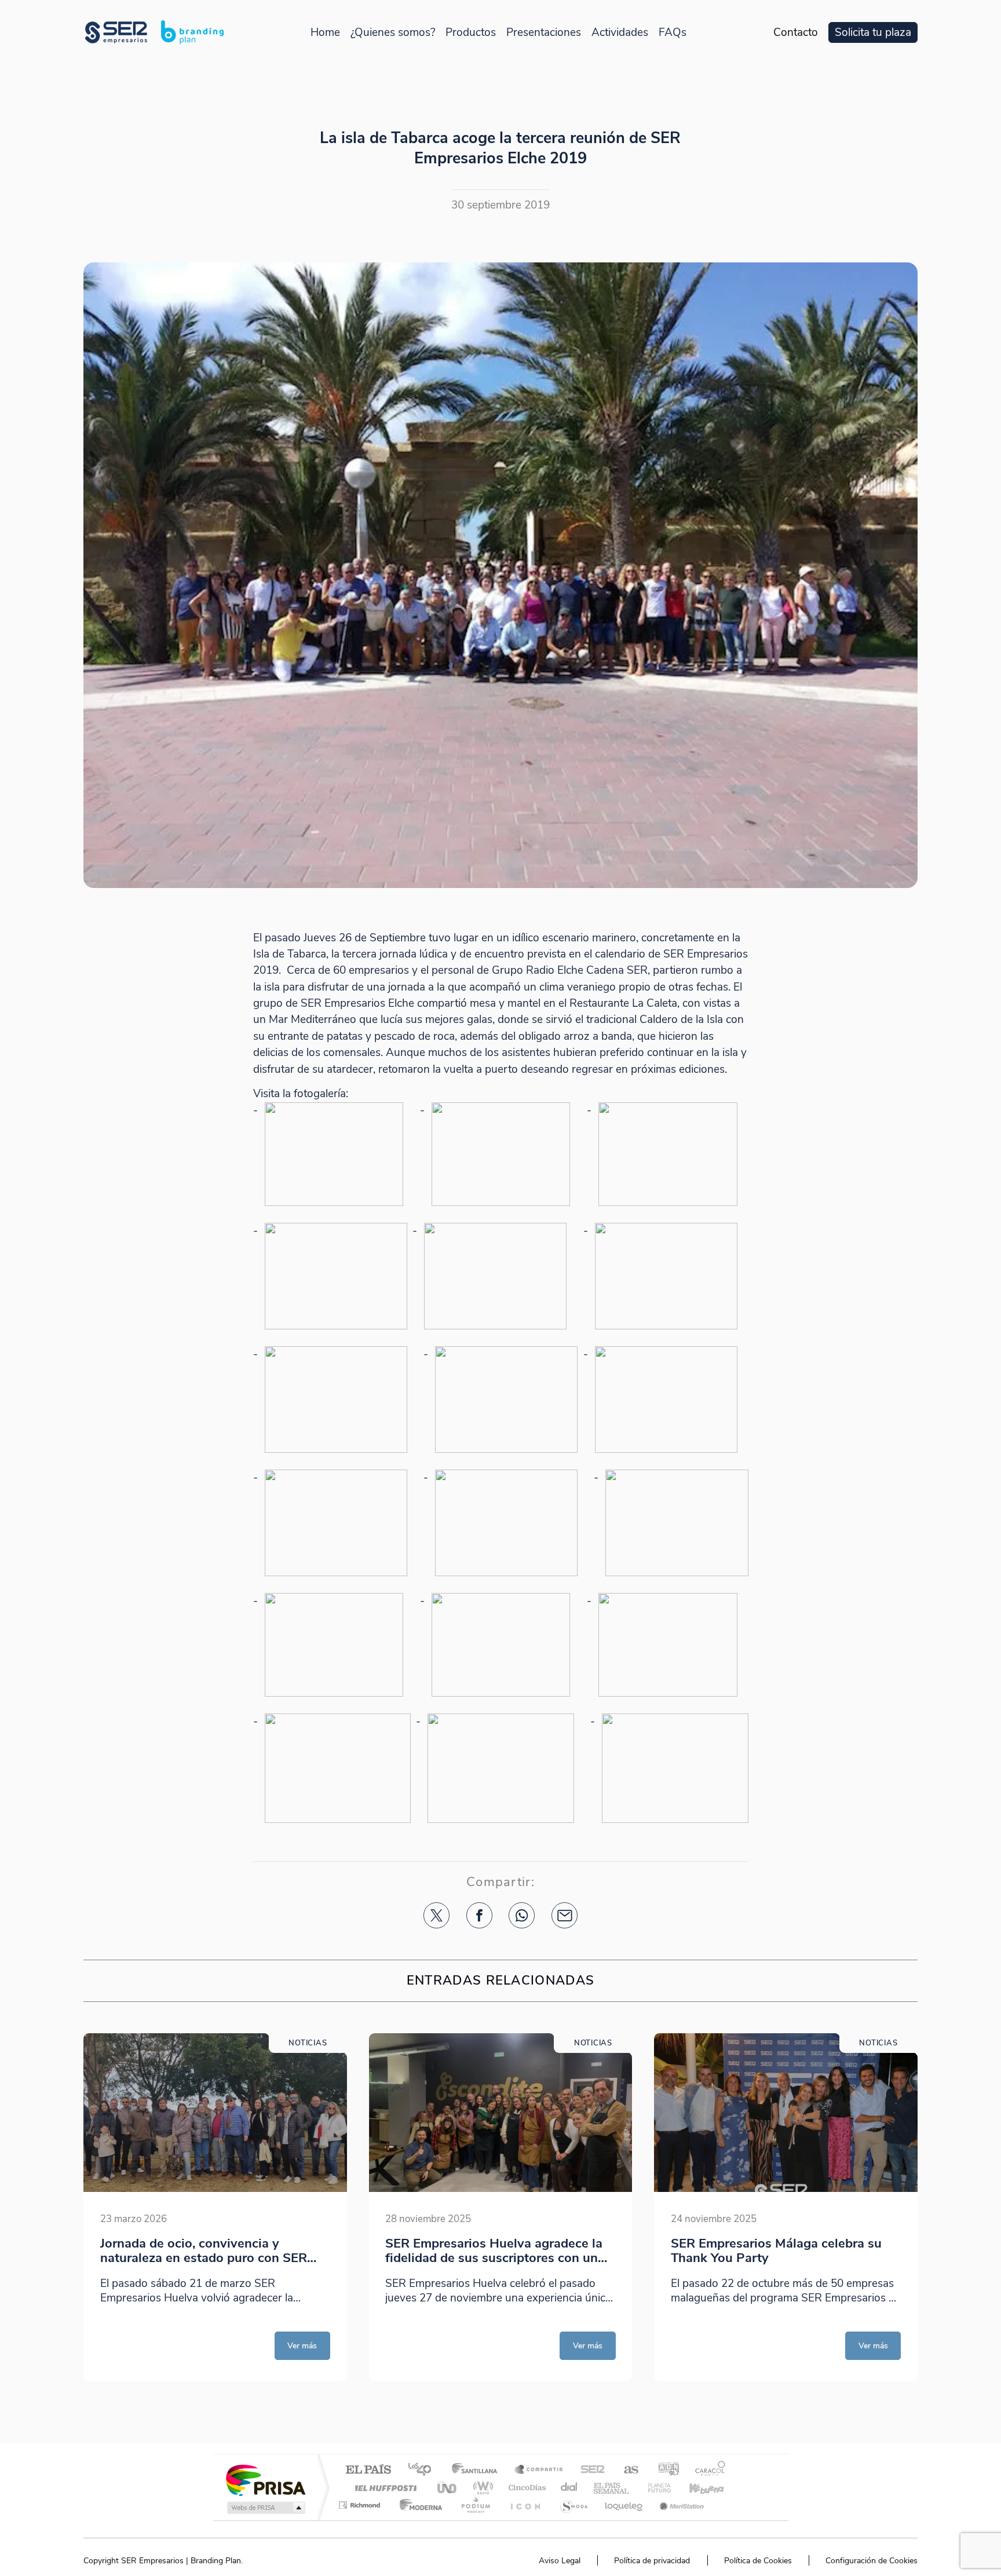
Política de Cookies (758, 2561)
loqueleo (624, 2505)
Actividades (620, 33)
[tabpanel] (215, 2207)
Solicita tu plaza (873, 33)
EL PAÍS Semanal (612, 2488)
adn (664, 2470)
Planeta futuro (655, 2488)
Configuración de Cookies (872, 2561)
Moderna (418, 2505)
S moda (573, 2505)
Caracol (707, 2470)
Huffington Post (383, 2488)
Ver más (302, 2345)
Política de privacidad (652, 2561)
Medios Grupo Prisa (265, 2508)
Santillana (478, 2470)
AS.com (626, 2470)
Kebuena (696, 2488)
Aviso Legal (560, 2561)
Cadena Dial (569, 2488)
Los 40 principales (424, 2470)
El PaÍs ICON (525, 2505)
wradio (481, 2488)
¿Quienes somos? (393, 33)
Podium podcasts (475, 2505)
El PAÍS (368, 2470)
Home (325, 33)
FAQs (673, 33)
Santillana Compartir (539, 2470)
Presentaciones (544, 33)
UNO (448, 2488)
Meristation (680, 2505)
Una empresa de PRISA (265, 2480)
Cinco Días (525, 2488)
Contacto (796, 33)
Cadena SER (589, 2470)
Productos (471, 33)
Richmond (361, 2505)
